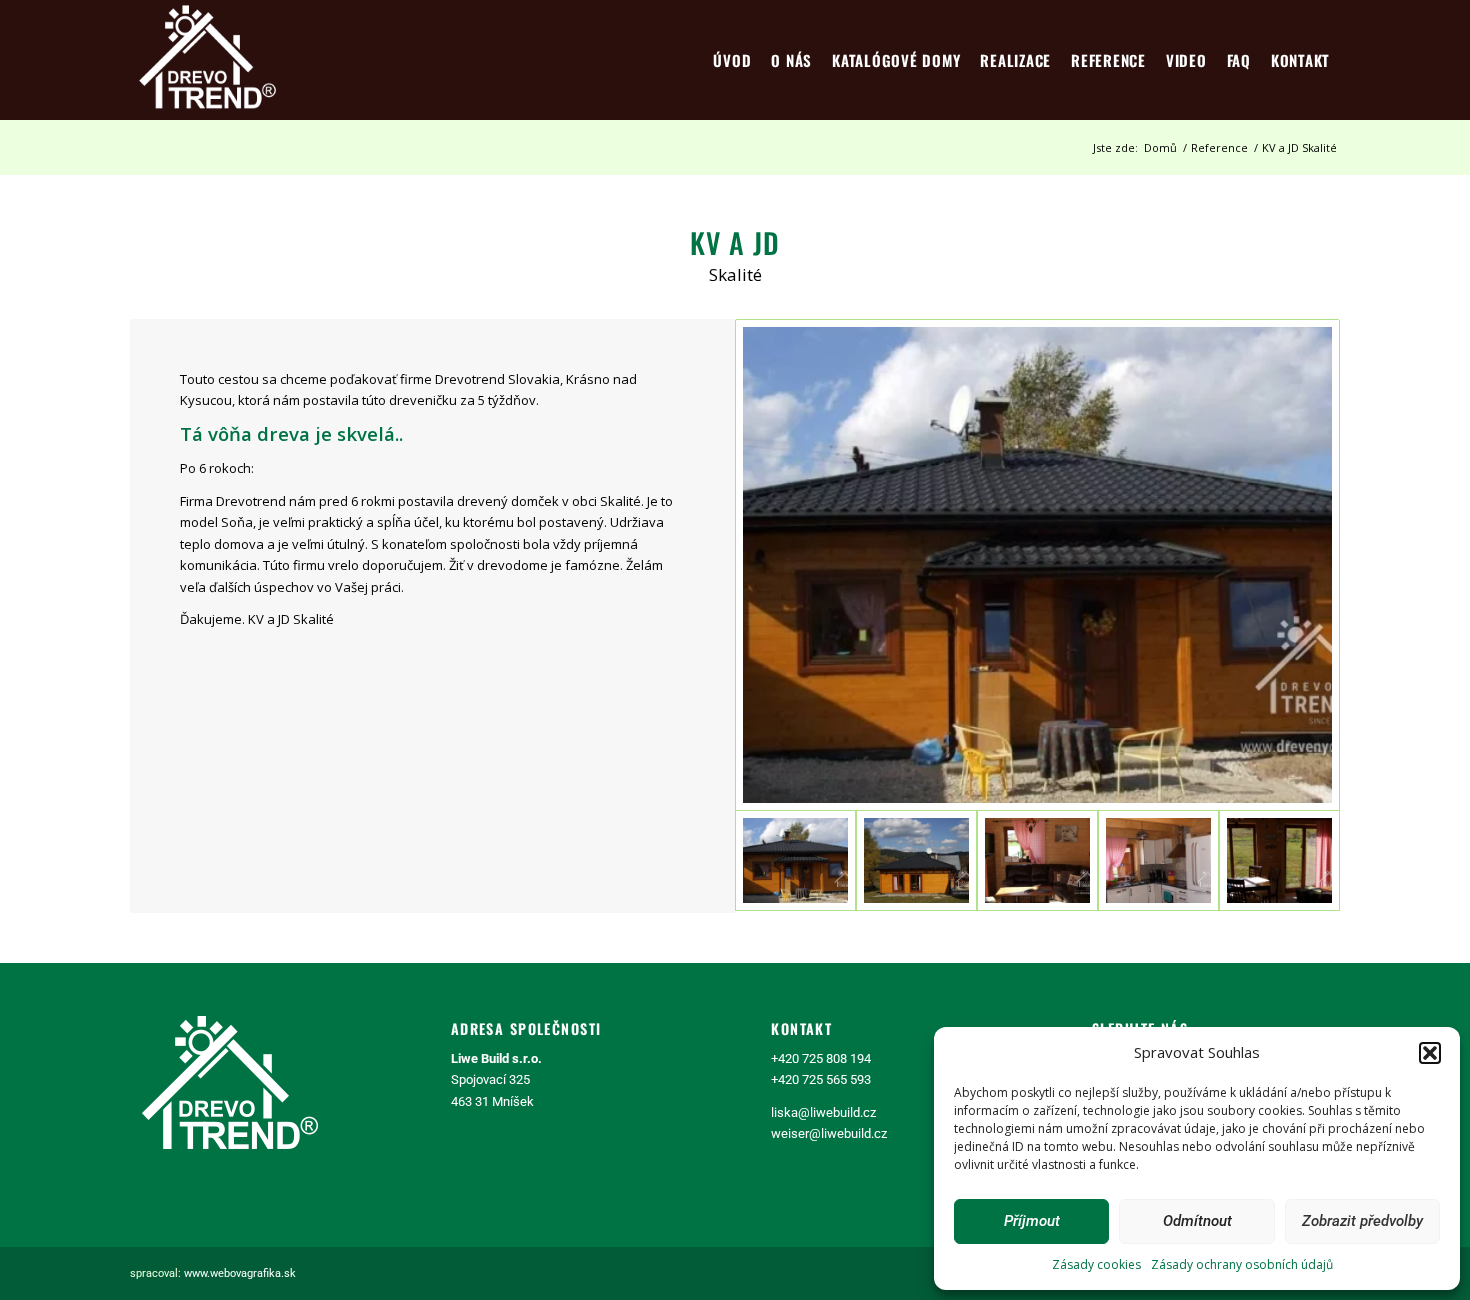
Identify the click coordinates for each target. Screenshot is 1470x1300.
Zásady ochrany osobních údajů (1242, 1264)
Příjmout (1032, 1221)
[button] (1430, 1053)
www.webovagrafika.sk (240, 1273)
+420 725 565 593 (821, 1079)
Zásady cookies (1096, 1264)
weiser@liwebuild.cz (829, 1133)
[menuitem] (732, 60)
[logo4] (207, 60)
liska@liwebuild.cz (823, 1112)
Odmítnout (1197, 1221)
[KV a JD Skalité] (1037, 565)
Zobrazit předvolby (1362, 1221)
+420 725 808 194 (821, 1058)
